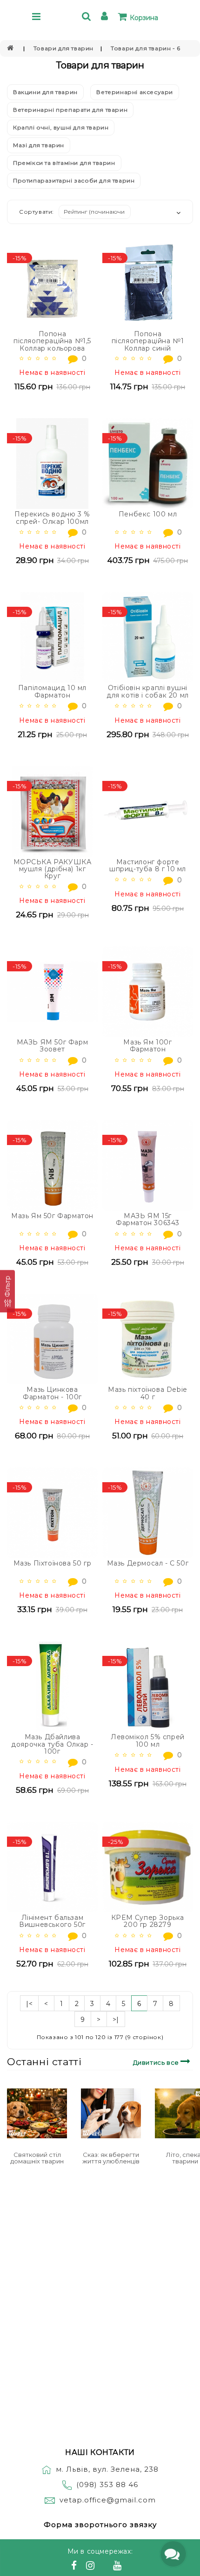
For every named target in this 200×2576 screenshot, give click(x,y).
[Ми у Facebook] (75, 2567)
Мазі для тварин (39, 145)
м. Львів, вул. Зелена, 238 (107, 2469)
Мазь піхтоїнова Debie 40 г (148, 1393)
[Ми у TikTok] (129, 2567)
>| (116, 2020)
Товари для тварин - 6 (146, 48)
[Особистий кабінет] (106, 17)
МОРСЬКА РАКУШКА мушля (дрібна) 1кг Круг (53, 869)
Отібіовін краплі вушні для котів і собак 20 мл (148, 691)
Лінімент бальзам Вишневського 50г (52, 1921)
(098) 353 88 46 (107, 2484)
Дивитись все (157, 2062)
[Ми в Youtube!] (119, 2567)
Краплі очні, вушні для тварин (61, 127)
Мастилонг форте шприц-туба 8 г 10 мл (148, 865)
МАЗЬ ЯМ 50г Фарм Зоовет (53, 1046)
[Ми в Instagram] (92, 2567)
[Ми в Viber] (105, 2567)
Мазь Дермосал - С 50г (148, 1563)
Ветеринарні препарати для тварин (70, 110)
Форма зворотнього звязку (100, 2525)
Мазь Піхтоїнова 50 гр (53, 1563)
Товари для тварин (63, 48)
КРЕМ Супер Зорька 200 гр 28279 (148, 1921)
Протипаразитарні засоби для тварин (74, 180)
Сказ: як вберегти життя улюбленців (111, 2158)
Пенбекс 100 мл (148, 514)
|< (29, 2004)
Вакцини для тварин (45, 92)
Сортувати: (37, 212)
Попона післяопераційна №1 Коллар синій (148, 341)
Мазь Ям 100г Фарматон (147, 1046)
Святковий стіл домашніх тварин (37, 2158)
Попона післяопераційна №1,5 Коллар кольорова (52, 341)
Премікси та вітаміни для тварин (64, 163)
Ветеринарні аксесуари (135, 92)
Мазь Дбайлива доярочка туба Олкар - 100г (52, 1744)
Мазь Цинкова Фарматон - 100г (52, 1393)
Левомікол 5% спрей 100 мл (148, 1740)
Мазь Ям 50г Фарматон (52, 1216)
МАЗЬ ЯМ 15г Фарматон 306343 (148, 1219)
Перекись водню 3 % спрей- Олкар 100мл (52, 518)
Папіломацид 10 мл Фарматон (52, 691)
